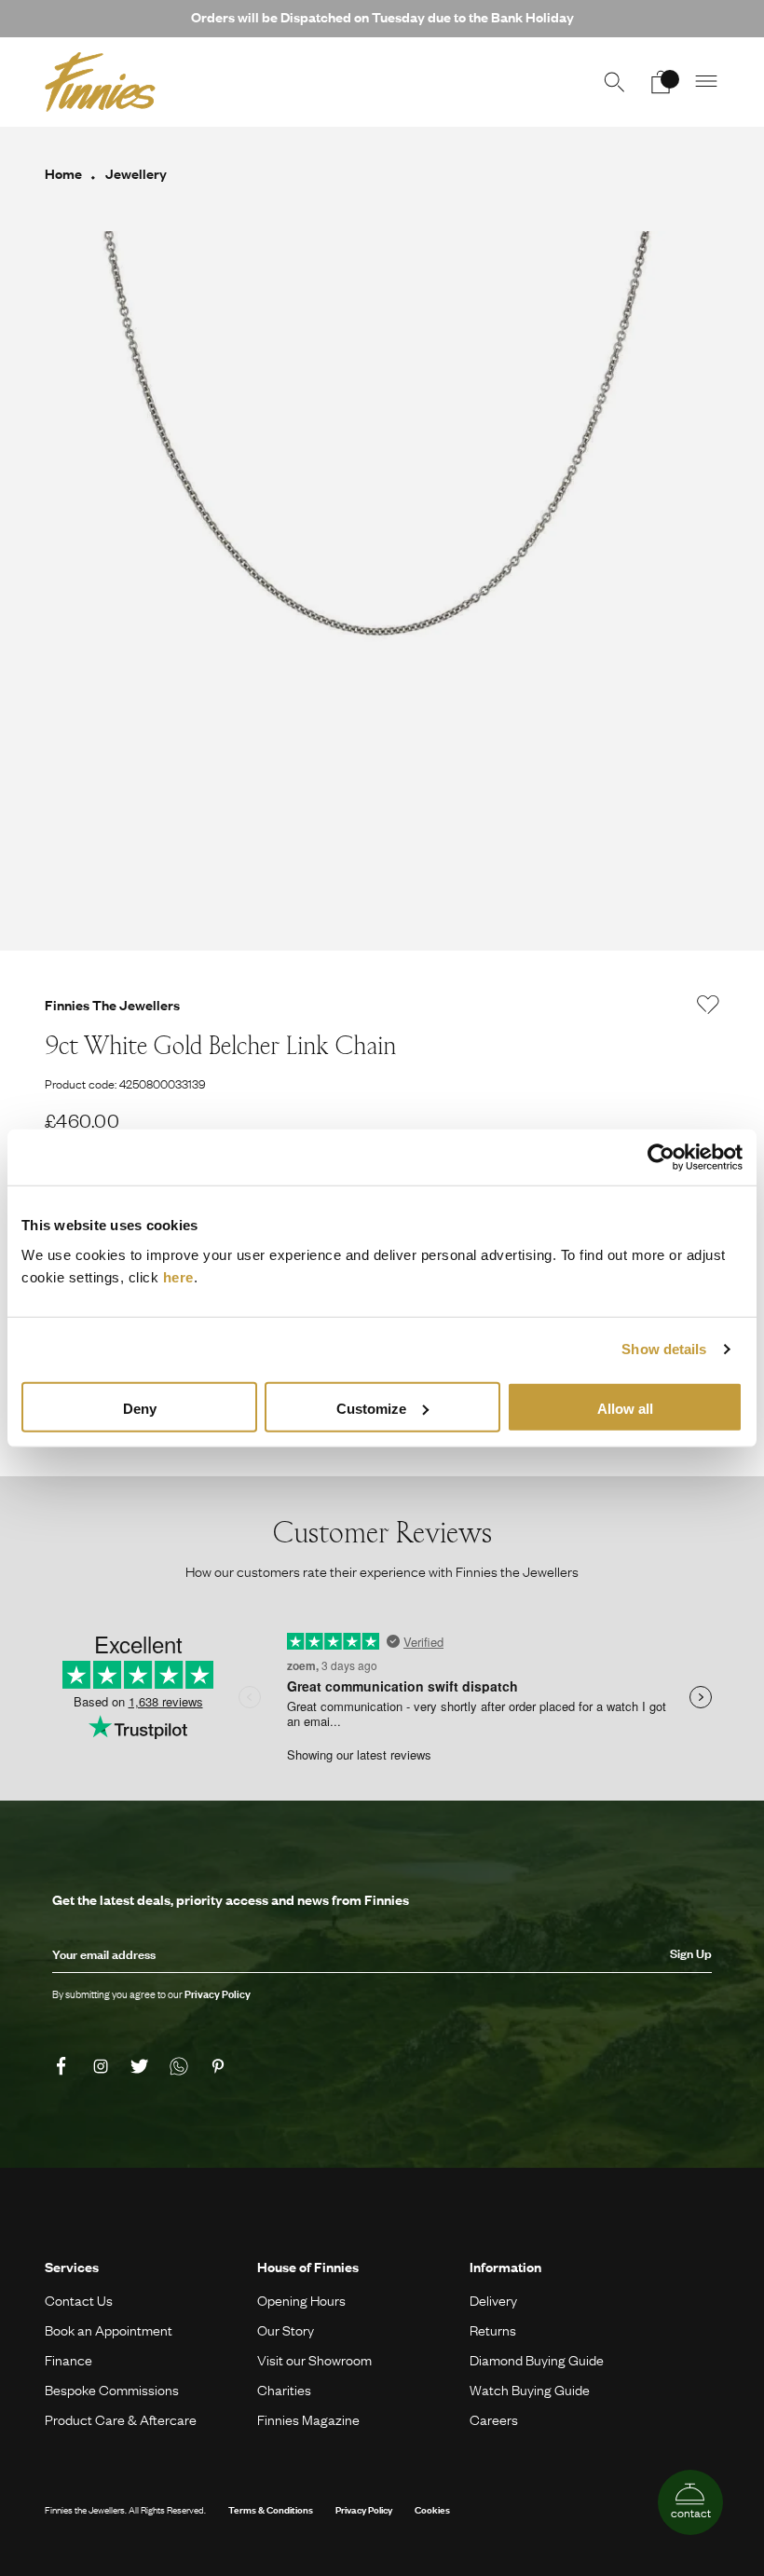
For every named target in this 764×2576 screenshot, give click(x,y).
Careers (494, 2419)
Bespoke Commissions (112, 2390)
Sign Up (691, 1953)
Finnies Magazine (308, 2419)
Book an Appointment (109, 2330)
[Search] (614, 82)
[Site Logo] (100, 82)
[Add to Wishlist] (708, 1005)
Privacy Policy (364, 2509)
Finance (68, 2360)
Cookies (432, 2509)
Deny (140, 1408)
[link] (64, 2066)
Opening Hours (301, 2300)
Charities (284, 2390)
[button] (707, 82)
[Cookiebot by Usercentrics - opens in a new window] (661, 1158)
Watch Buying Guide (530, 2390)
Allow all (625, 1408)
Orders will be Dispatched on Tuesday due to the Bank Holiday (382, 17)
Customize (371, 1408)
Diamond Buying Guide (537, 2360)
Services (72, 2267)
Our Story (286, 2330)
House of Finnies (308, 2267)
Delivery (493, 2300)
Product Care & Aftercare (121, 2419)
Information (505, 2267)
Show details (664, 1349)
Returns (493, 2330)
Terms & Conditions (271, 2509)
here (178, 1276)
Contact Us (79, 2300)
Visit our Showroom (314, 2360)
